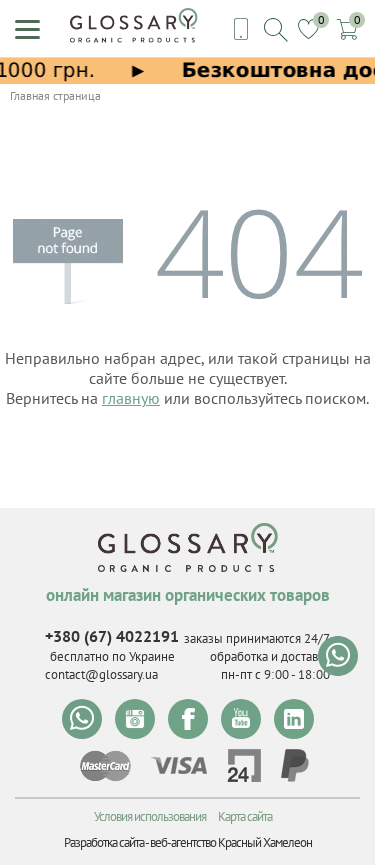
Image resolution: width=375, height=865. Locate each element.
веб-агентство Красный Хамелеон (231, 842)
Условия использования (150, 816)
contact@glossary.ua (101, 674)
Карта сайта (245, 816)
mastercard (105, 766)
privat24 (244, 765)
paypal (295, 765)
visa (179, 765)
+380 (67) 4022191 (112, 636)
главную (131, 398)
